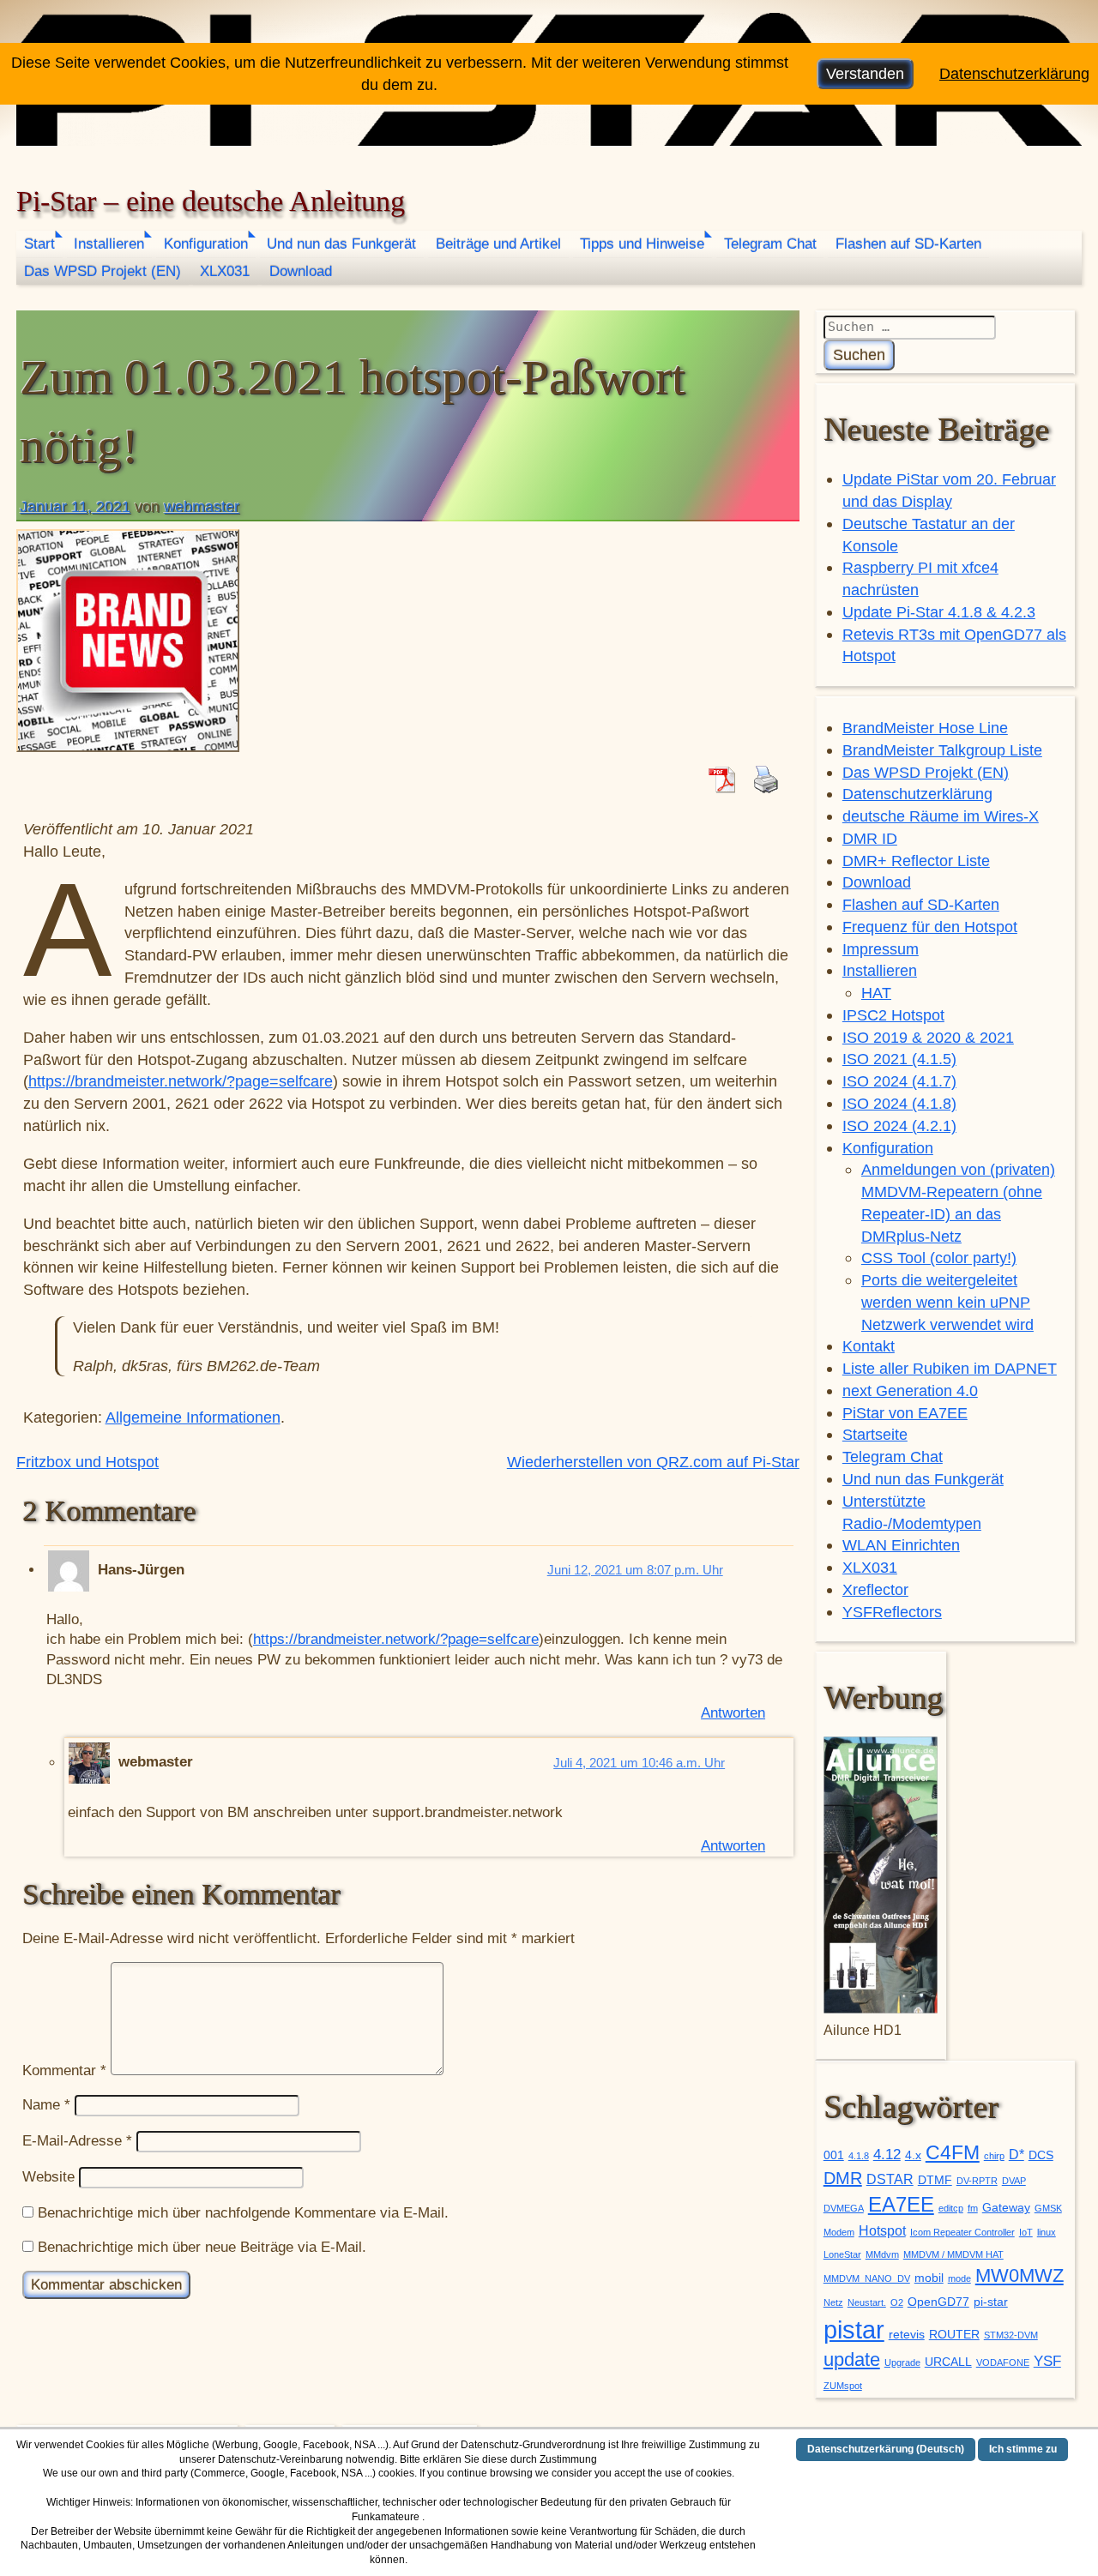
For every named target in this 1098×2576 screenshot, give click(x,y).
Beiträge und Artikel (498, 244)
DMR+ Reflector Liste (916, 861)
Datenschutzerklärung (917, 794)
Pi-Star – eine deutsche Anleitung (211, 201)
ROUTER (954, 2335)
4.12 (887, 2154)
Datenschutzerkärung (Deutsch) (886, 2449)
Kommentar (64, 2070)
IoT (1026, 2232)
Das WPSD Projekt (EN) (103, 271)
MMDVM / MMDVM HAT (953, 2254)
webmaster (202, 506)
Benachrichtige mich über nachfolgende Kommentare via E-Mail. (243, 2213)
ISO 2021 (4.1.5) (899, 1059)
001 (834, 2155)
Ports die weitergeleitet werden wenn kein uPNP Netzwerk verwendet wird (947, 1302)
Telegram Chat (770, 244)
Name (46, 2105)
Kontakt (869, 1346)
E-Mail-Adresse (77, 2141)
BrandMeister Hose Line (925, 728)
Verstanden (865, 73)
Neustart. (867, 2302)
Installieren (109, 244)
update (852, 2359)
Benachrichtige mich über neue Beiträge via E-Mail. (202, 2247)
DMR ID (870, 838)
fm (973, 2208)
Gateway (1006, 2208)
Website (48, 2177)
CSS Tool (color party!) (939, 1258)
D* (1017, 2155)
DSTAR (890, 2179)
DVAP (1014, 2181)
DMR (843, 2178)
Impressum (881, 949)
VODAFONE (1003, 2362)
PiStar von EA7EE (905, 1413)
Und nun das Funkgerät (341, 244)
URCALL (948, 2362)
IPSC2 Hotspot (893, 1015)
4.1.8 (859, 2156)
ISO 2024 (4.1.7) (899, 1081)
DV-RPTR (977, 2181)
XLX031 (225, 271)
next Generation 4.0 (910, 1390)
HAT (876, 993)
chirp (994, 2156)
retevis (907, 2335)
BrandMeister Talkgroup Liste (942, 750)
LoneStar (842, 2254)
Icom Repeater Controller (962, 2232)
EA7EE (901, 2204)
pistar (854, 2329)
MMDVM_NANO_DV (867, 2278)
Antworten (733, 1713)
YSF (1047, 2361)
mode (959, 2278)
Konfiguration (206, 244)
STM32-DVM (1011, 2335)
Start (39, 244)
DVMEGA (844, 2208)
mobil (929, 2278)
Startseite (875, 1434)
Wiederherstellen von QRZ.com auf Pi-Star (653, 1462)
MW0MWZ (1020, 2275)
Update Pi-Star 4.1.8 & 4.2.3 (939, 612)
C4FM (953, 2153)
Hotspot (882, 2231)
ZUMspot (843, 2386)
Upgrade (902, 2362)
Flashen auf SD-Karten (908, 244)
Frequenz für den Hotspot (930, 927)
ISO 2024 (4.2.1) (899, 1125)
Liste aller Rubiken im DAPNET (950, 1368)
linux (1047, 2232)
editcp (951, 2208)
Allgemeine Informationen (193, 1417)
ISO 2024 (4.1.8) (899, 1103)
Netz (833, 2302)
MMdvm (882, 2254)
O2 (897, 2302)
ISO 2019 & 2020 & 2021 (928, 1037)
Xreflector (875, 1589)
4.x (913, 2155)
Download (301, 271)
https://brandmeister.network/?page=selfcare (181, 1081)
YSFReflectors (892, 1612)
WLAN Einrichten (901, 1545)
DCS (1041, 2155)
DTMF (935, 2180)
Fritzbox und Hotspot (87, 1462)
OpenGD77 (938, 2302)
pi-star (991, 2302)
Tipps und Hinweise (642, 244)
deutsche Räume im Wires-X (941, 816)
